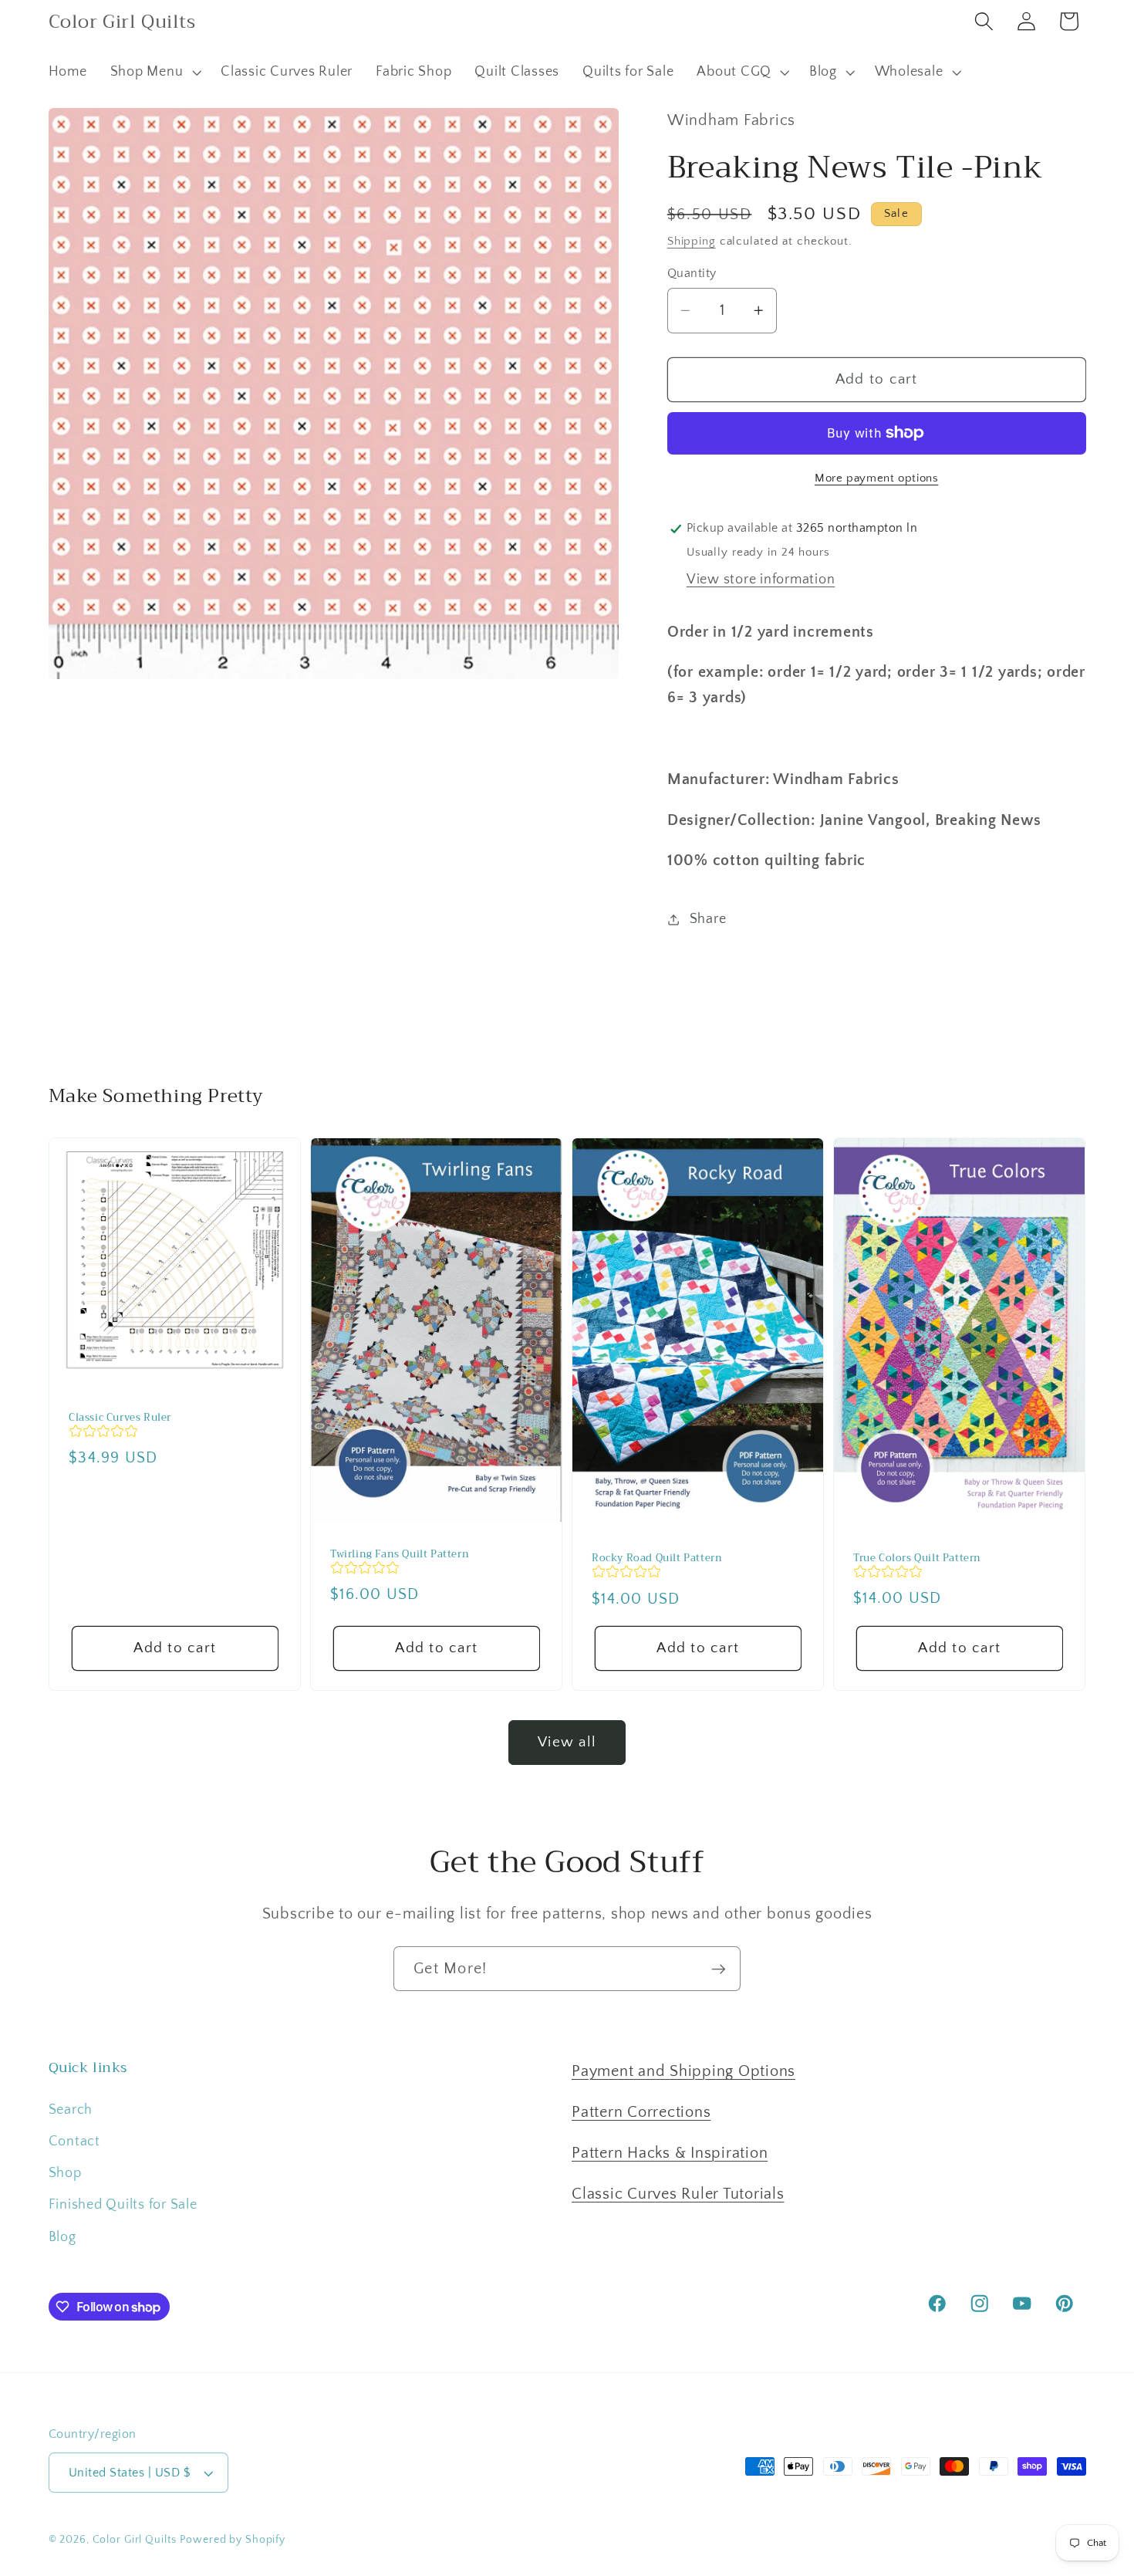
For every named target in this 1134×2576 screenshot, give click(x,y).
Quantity (692, 273)
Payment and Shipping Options (683, 2071)
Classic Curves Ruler (120, 1418)
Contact (74, 2142)
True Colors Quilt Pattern (917, 1558)
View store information (761, 580)
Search (71, 2110)
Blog (62, 2237)
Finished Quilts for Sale (123, 2205)
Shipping (692, 241)
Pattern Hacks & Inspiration (670, 2153)
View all (567, 1742)
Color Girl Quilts (135, 2540)
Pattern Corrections (641, 2112)
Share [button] (708, 919)
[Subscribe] (719, 1969)
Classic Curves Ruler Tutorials (678, 2194)
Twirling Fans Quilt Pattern (400, 1555)
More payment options (877, 478)
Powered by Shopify (233, 2540)
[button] (154, 73)
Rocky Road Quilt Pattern (657, 1559)
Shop (65, 2173)
